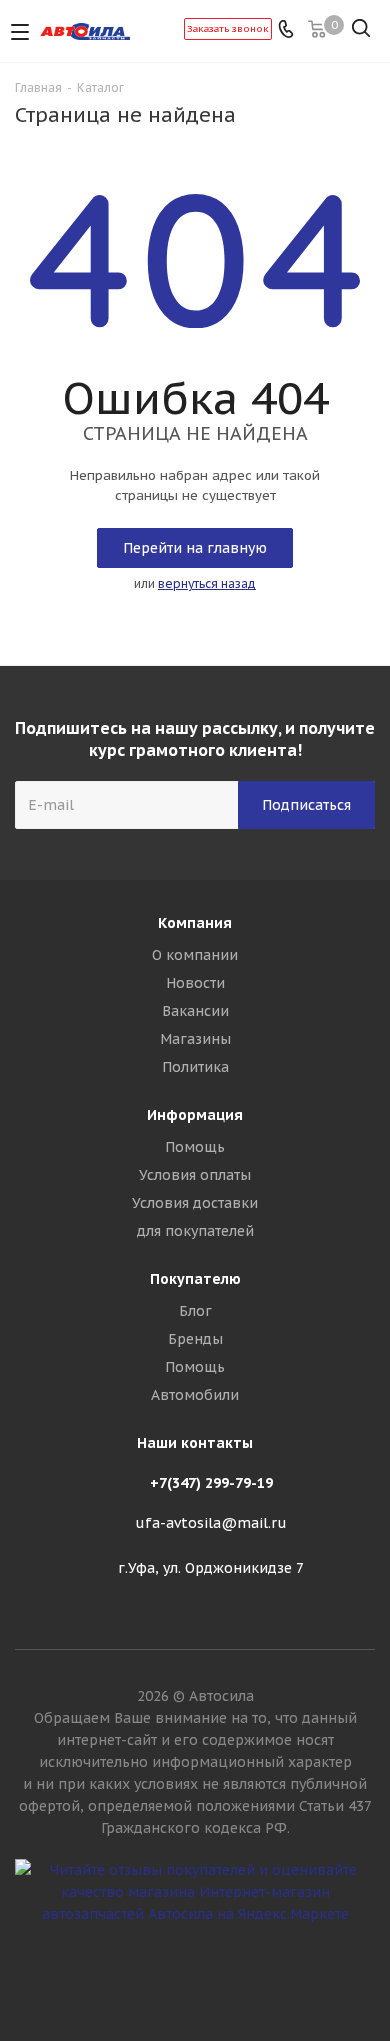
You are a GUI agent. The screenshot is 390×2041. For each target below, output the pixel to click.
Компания (195, 923)
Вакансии (195, 1011)
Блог (195, 1311)
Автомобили (195, 1395)
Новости (195, 983)
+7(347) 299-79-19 (211, 1483)
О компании (195, 955)
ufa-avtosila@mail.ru (211, 1524)
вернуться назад (207, 583)
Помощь (195, 1147)
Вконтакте (195, 1970)
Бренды (195, 1339)
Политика (195, 1067)
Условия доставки (195, 1203)
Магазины (195, 1039)
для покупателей (195, 1231)
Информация (195, 1115)
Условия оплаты (195, 1175)
